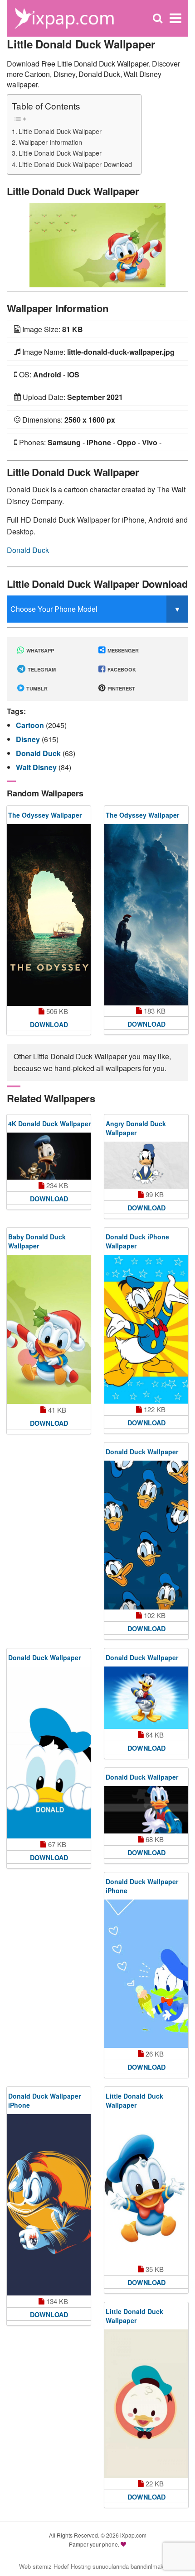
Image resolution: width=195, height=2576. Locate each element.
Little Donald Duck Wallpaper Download (75, 164)
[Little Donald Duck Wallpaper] (97, 244)
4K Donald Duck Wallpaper (49, 1124)
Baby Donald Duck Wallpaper (37, 1241)
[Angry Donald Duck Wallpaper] (146, 1165)
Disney (29, 739)
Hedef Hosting (72, 2566)
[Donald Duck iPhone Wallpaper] (146, 1329)
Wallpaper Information (50, 142)
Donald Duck (28, 550)
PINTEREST (121, 688)
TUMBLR (36, 688)
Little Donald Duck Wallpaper (60, 131)
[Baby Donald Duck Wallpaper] (49, 1329)
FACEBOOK (121, 669)
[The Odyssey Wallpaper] (49, 915)
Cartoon (31, 725)
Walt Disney (37, 767)
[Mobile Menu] (175, 18)
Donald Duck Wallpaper (142, 1452)
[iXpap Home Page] (64, 17)
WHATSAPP (39, 650)
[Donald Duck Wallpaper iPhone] (146, 1974)
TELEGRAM (41, 669)
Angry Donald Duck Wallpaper (136, 1128)
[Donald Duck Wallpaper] (146, 1535)
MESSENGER (122, 650)
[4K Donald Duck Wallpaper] (49, 1156)
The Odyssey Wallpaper (45, 815)
